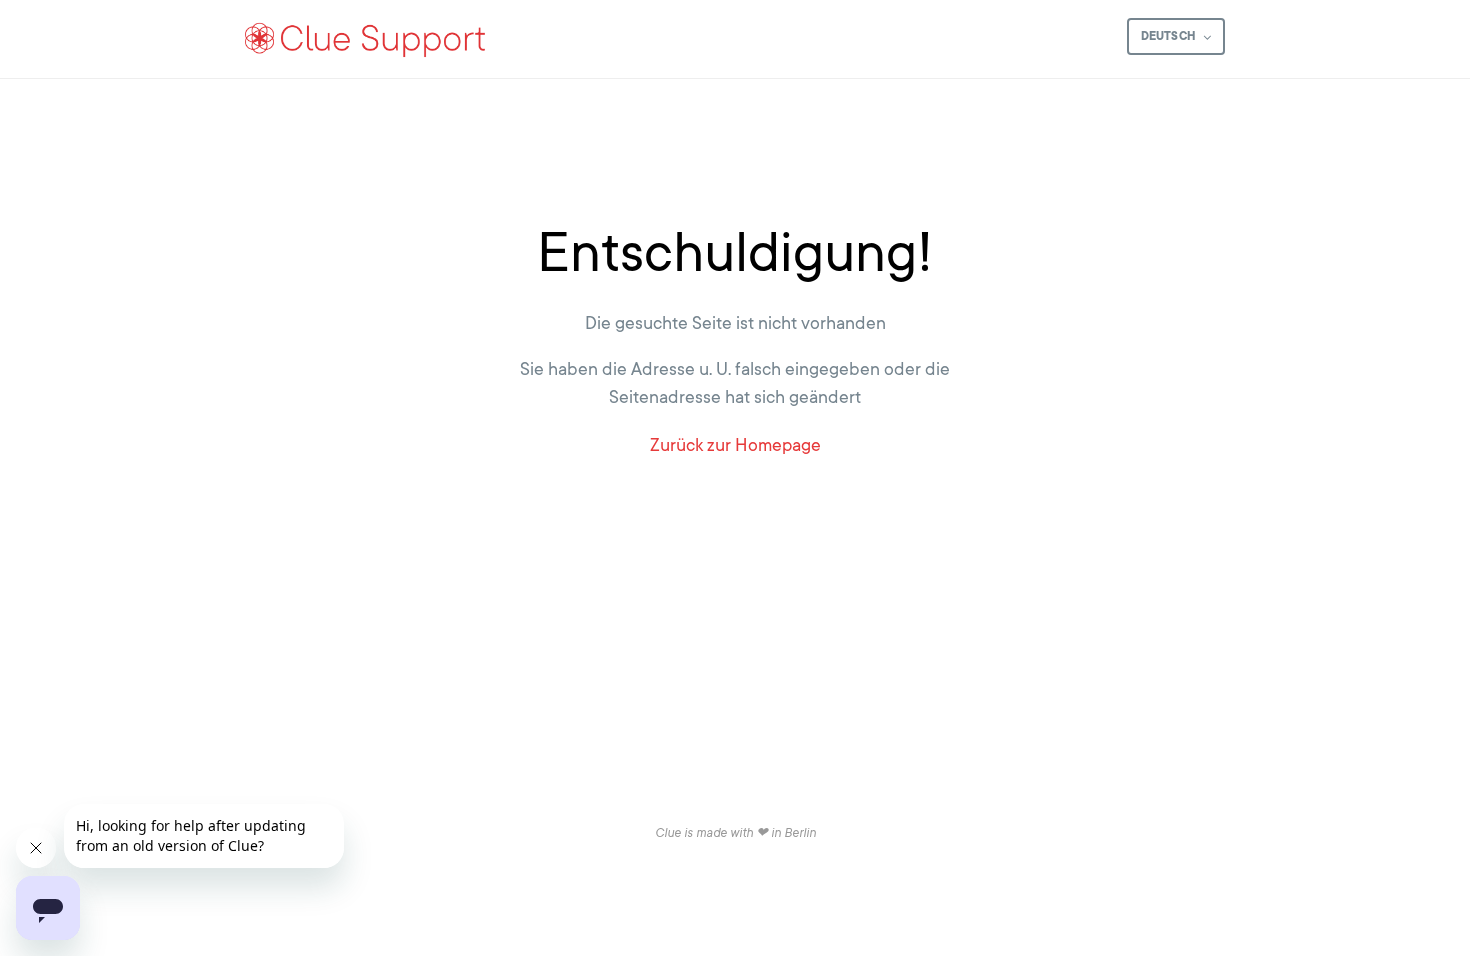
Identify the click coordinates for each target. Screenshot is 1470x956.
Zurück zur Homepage (735, 445)
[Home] (366, 39)
